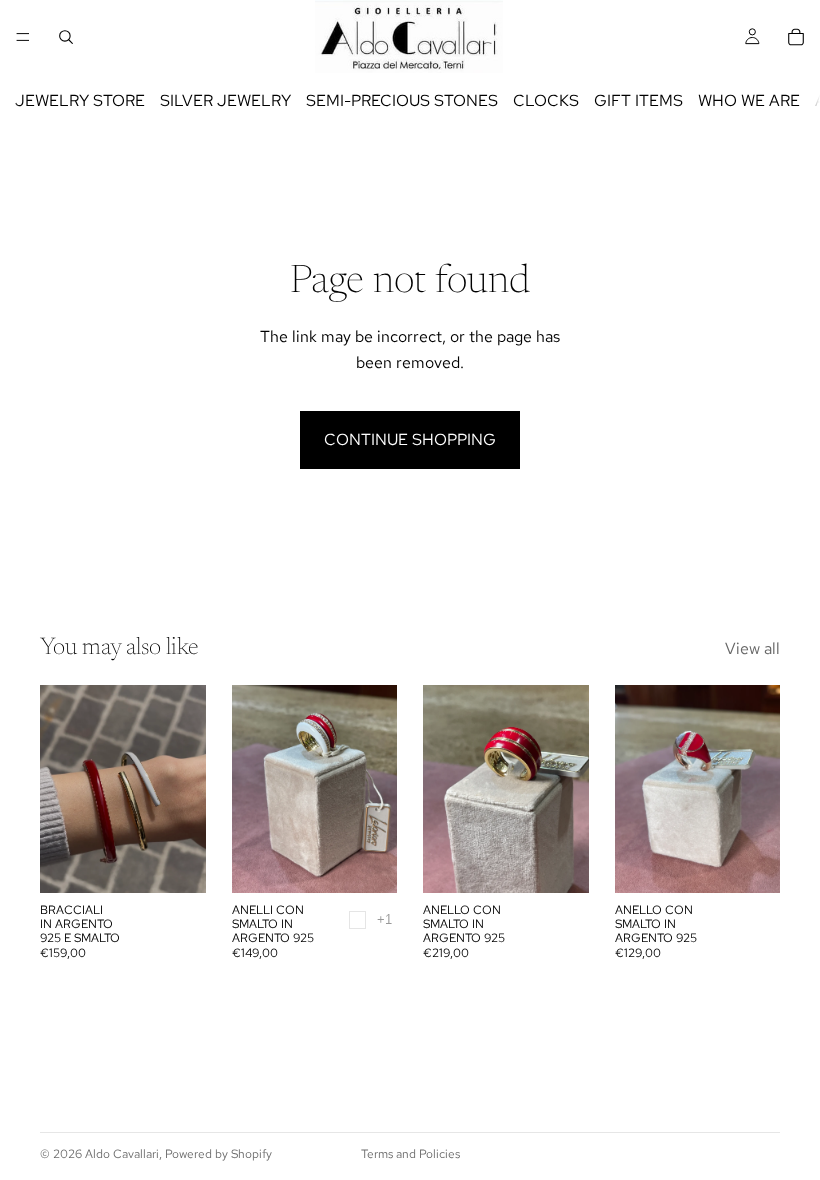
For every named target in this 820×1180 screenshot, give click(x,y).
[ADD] (558, 862)
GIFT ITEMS (638, 100)
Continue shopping (410, 439)
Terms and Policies (410, 1154)
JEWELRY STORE (80, 100)
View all (752, 648)
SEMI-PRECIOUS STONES (402, 100)
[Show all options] (384, 919)
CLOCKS (546, 100)
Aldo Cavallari (122, 1154)
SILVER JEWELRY (225, 100)
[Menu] (23, 37)
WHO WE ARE (749, 100)
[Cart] (796, 37)
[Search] (66, 37)
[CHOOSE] (175, 862)
